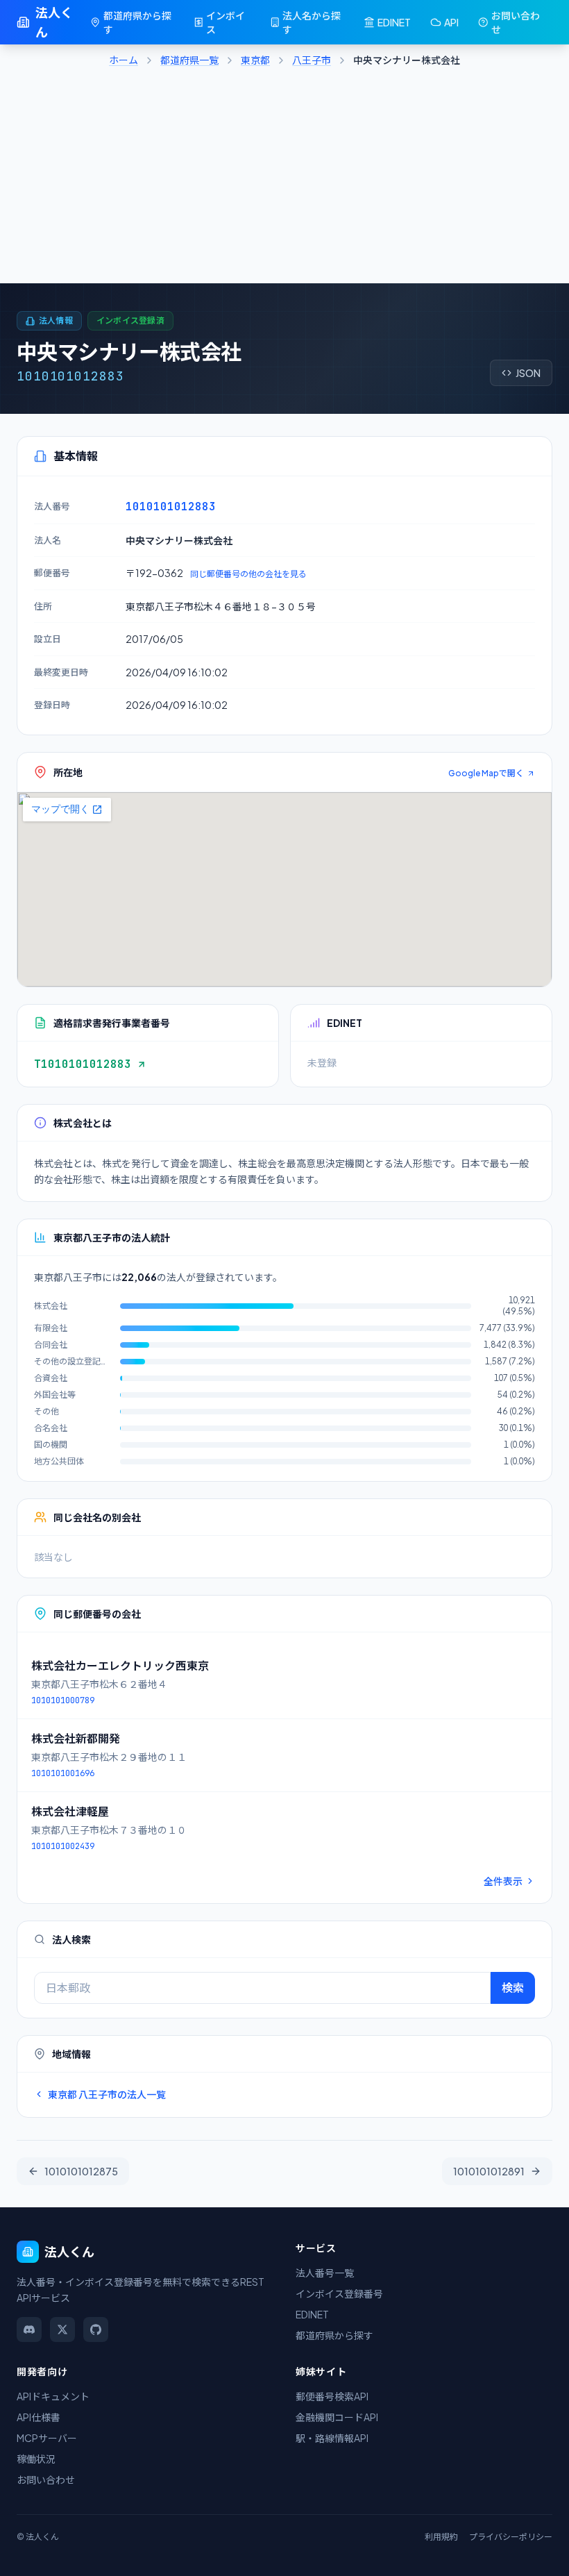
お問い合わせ (516, 22)
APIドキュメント (53, 2396)
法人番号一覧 (325, 2273)
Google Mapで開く (486, 773)
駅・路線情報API (332, 2438)
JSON (528, 373)
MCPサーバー (47, 2438)
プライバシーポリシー (511, 2537)
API (451, 22)
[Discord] (29, 2330)
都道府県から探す (137, 22)
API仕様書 (39, 2417)
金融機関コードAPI (337, 2417)
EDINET (394, 22)
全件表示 (503, 1881)
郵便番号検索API (332, 2396)
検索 (513, 1988)
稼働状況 (36, 2459)
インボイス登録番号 (339, 2293)
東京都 (255, 60)
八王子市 (312, 60)
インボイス (226, 22)
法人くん (54, 22)
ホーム (124, 60)
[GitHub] (96, 2330)
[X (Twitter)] (62, 2330)
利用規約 (441, 2537)
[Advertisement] (284, 179)
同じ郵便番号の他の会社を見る (248, 574)
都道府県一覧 (189, 60)
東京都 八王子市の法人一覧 (107, 2094)
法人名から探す (312, 22)
